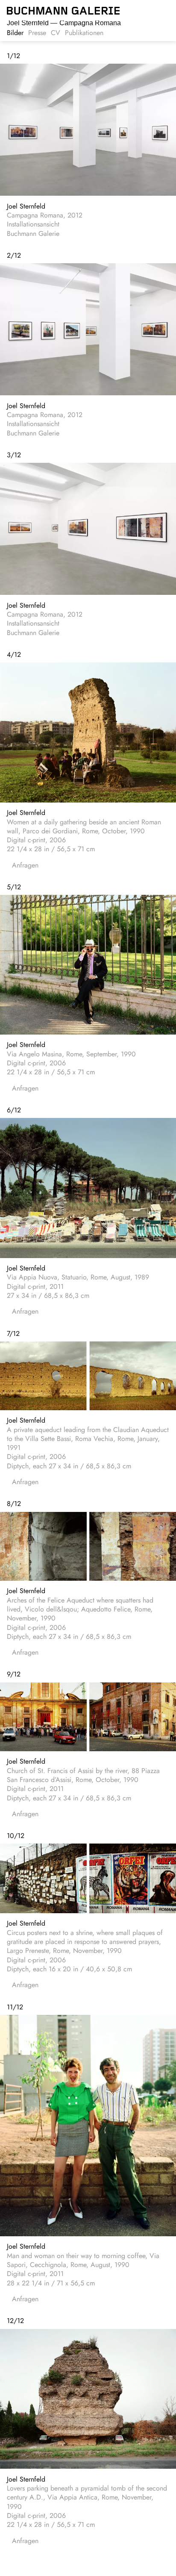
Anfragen (25, 865)
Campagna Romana (64, 23)
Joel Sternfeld (26, 206)
